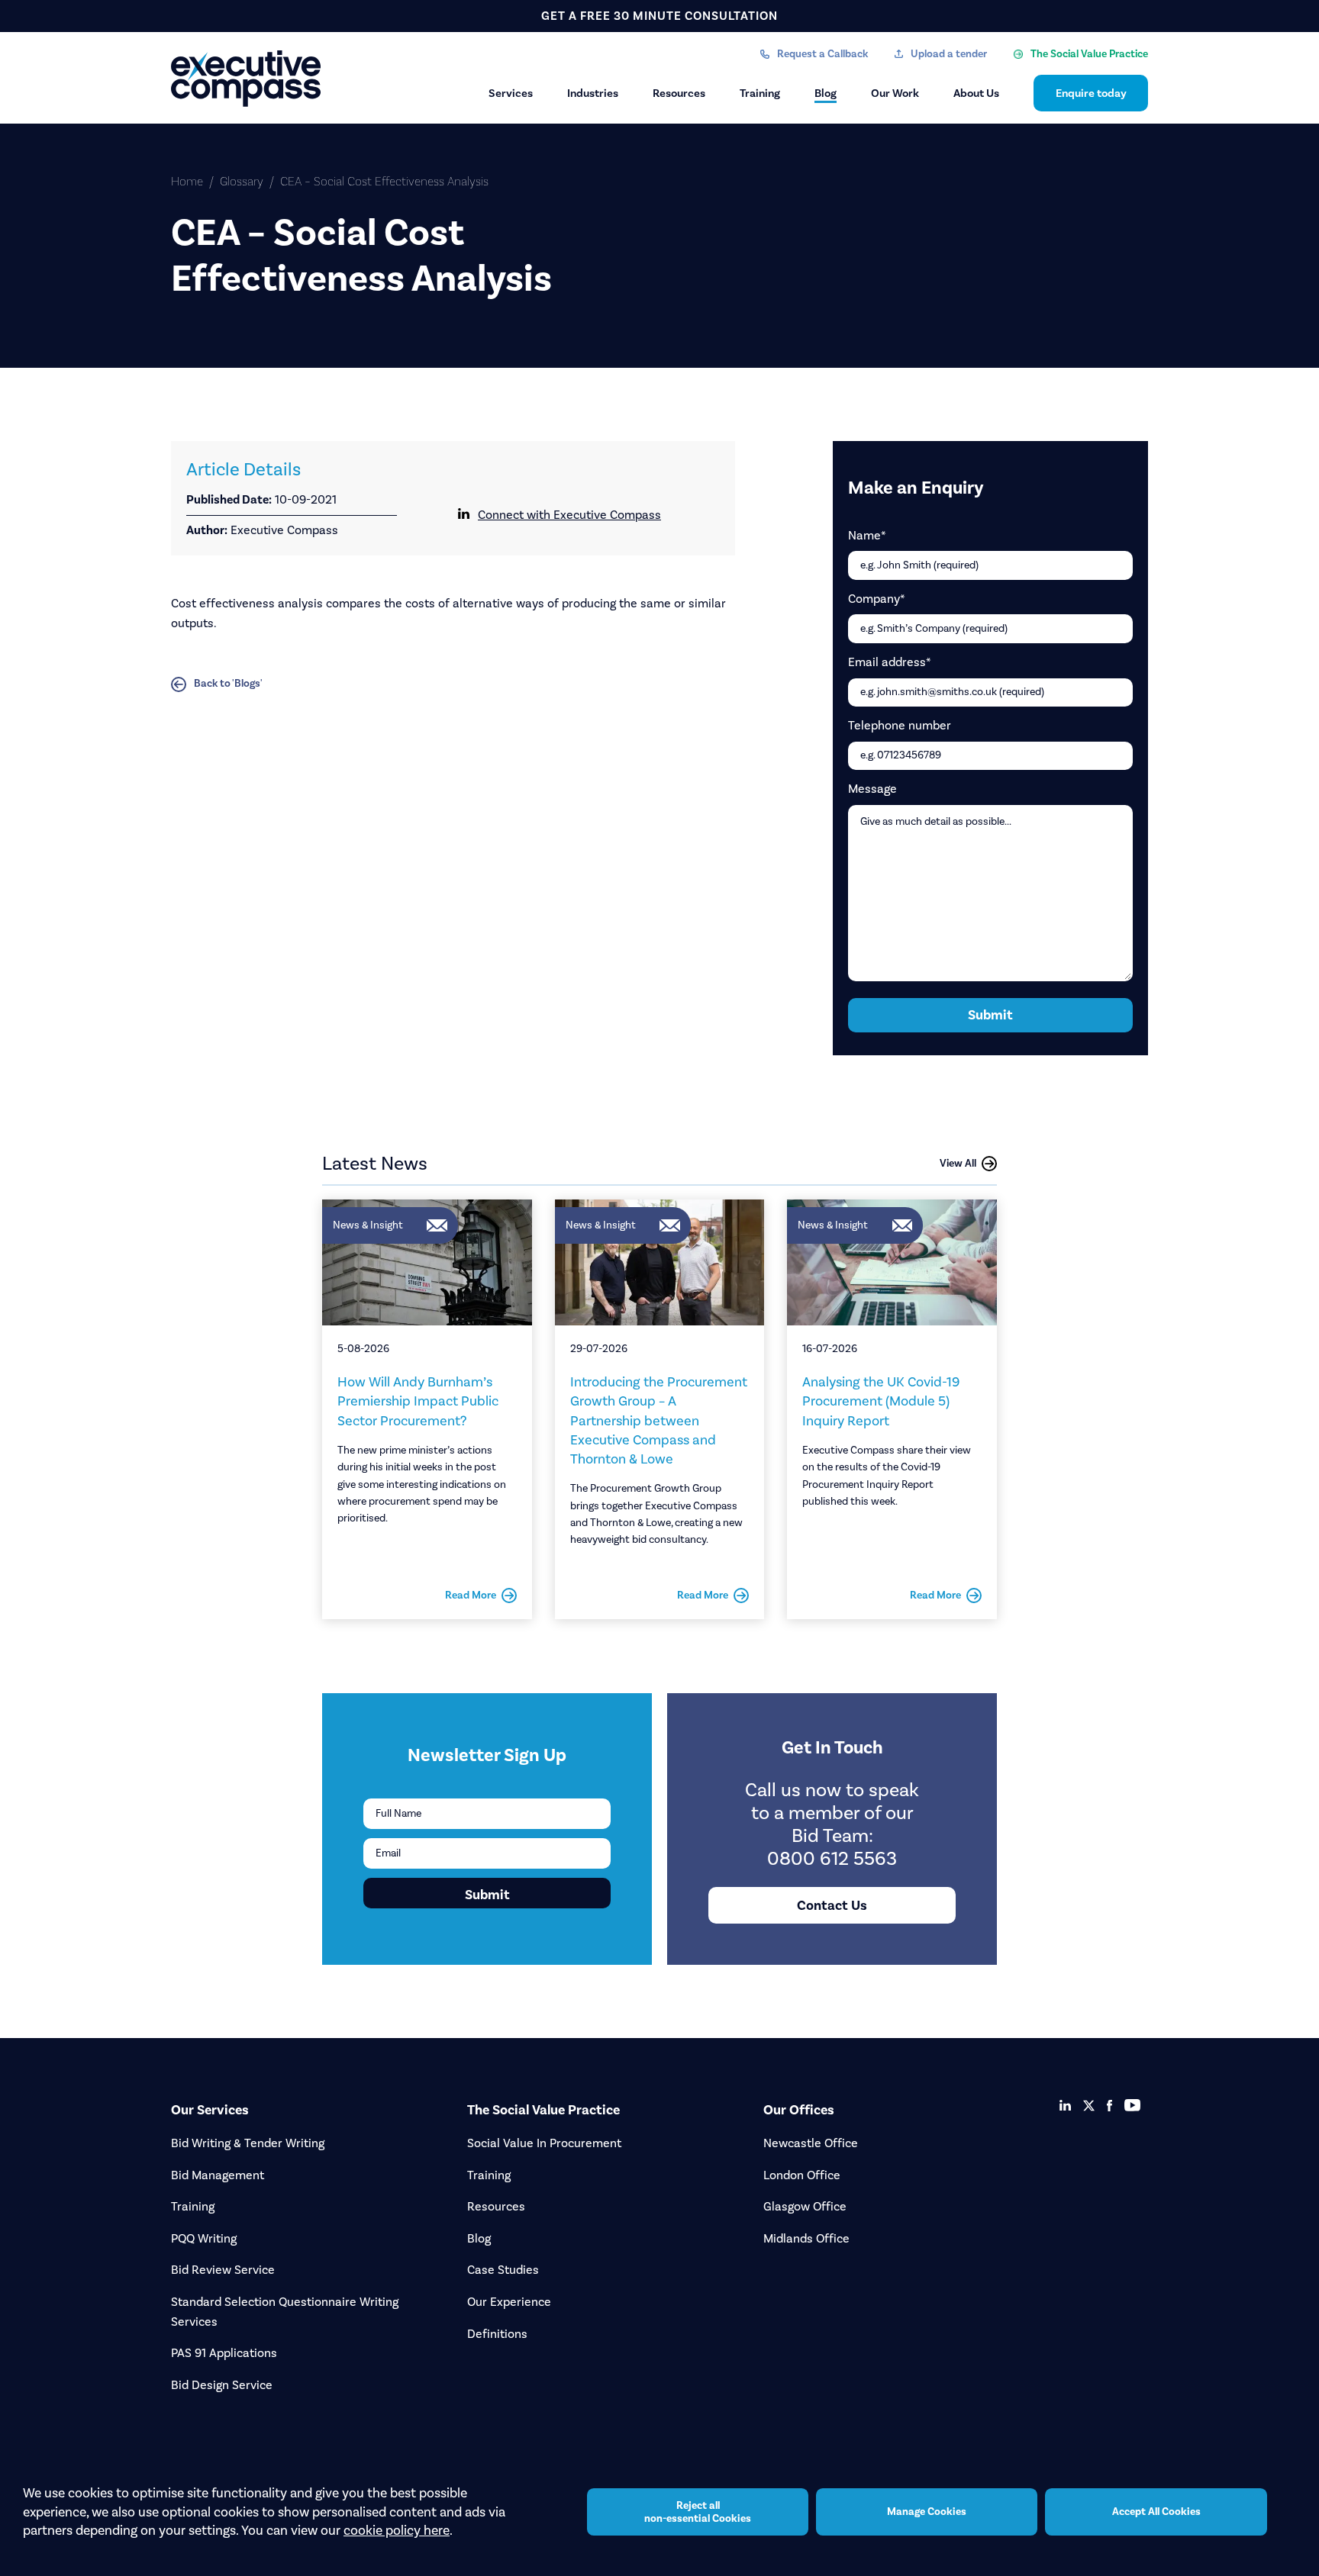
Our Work (895, 93)
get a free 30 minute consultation (659, 16)
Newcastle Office (811, 2143)
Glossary (242, 181)
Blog (826, 93)
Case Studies (503, 2270)
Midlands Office (806, 2238)
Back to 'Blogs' (228, 683)
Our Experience (509, 2302)
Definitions (497, 2334)
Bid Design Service (222, 2385)
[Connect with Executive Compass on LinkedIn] (1065, 2105)
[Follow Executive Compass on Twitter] (1089, 2106)
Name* (867, 535)
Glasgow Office (805, 2206)
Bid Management (218, 2175)
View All (958, 1163)
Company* (877, 599)
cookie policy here (397, 2530)
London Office (802, 2175)
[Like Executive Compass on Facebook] (1109, 2106)
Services (511, 93)
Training (760, 93)
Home (187, 181)
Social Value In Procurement (544, 2143)
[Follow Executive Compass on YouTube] (1132, 2105)
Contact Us (832, 1905)
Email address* (890, 662)
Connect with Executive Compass (569, 515)
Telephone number (900, 725)
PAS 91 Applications (224, 2353)
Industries (593, 93)
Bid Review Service (223, 2270)
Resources (679, 93)
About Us (976, 93)
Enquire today (1091, 93)
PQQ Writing (204, 2238)
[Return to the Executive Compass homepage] (247, 79)
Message (872, 789)
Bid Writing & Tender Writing (248, 2143)
